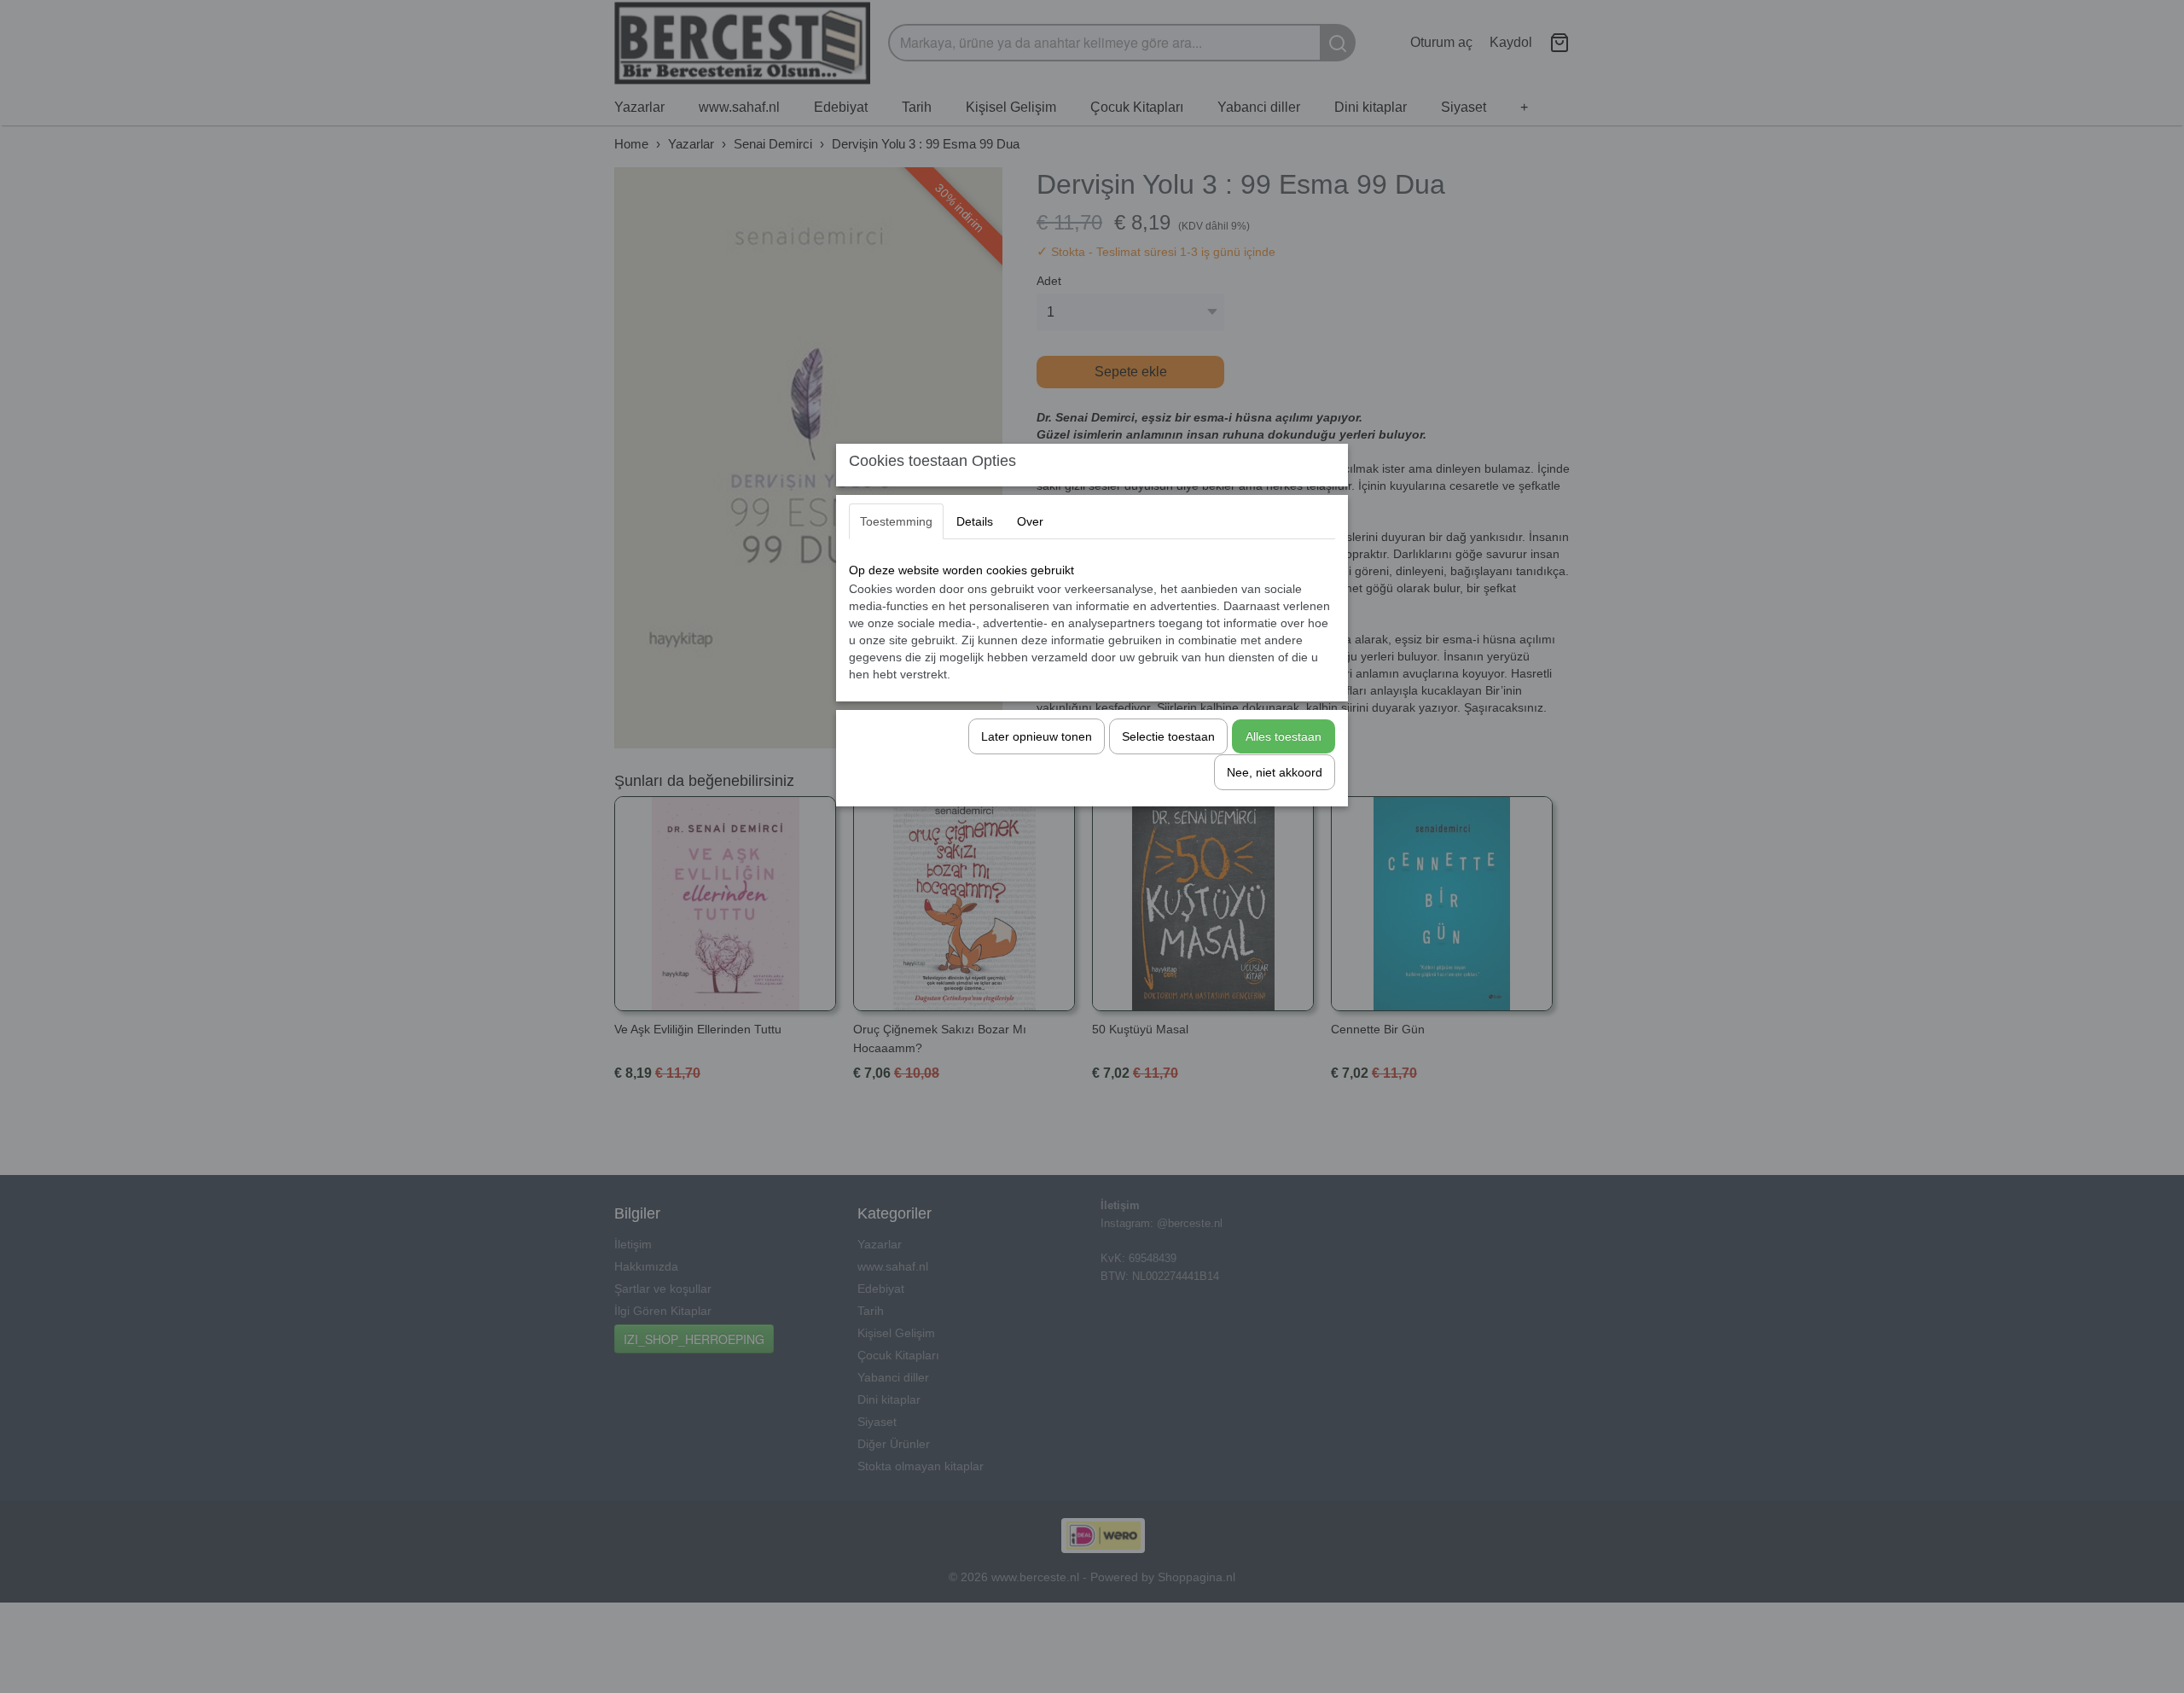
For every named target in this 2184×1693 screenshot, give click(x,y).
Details (975, 521)
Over (1030, 521)
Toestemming (896, 521)
